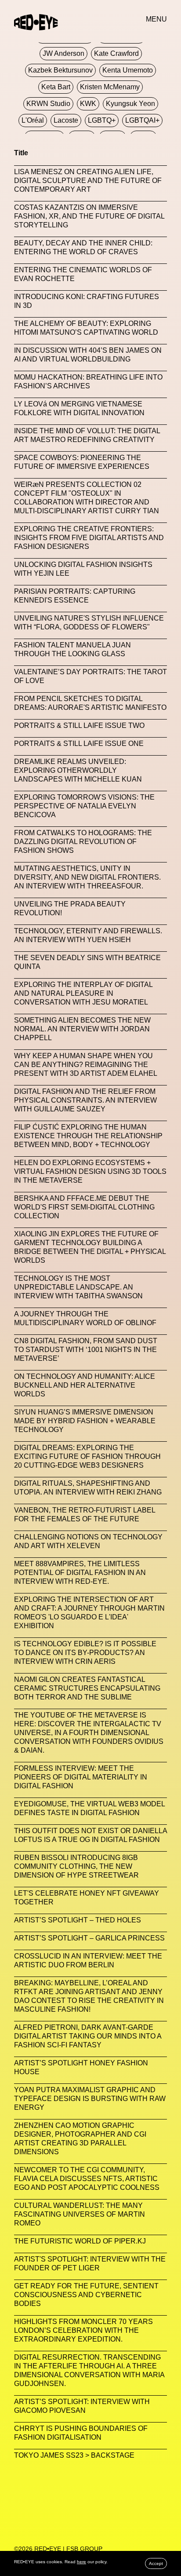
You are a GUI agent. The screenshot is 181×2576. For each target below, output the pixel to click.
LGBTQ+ (102, 120)
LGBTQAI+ (142, 120)
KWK (88, 104)
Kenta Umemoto (128, 70)
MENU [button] (156, 19)
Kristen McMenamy (110, 87)
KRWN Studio (48, 104)
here (81, 2562)
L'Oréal (33, 120)
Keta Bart (56, 87)
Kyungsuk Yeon (130, 104)
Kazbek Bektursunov (60, 70)
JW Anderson (63, 53)
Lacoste (66, 120)
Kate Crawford (116, 53)
